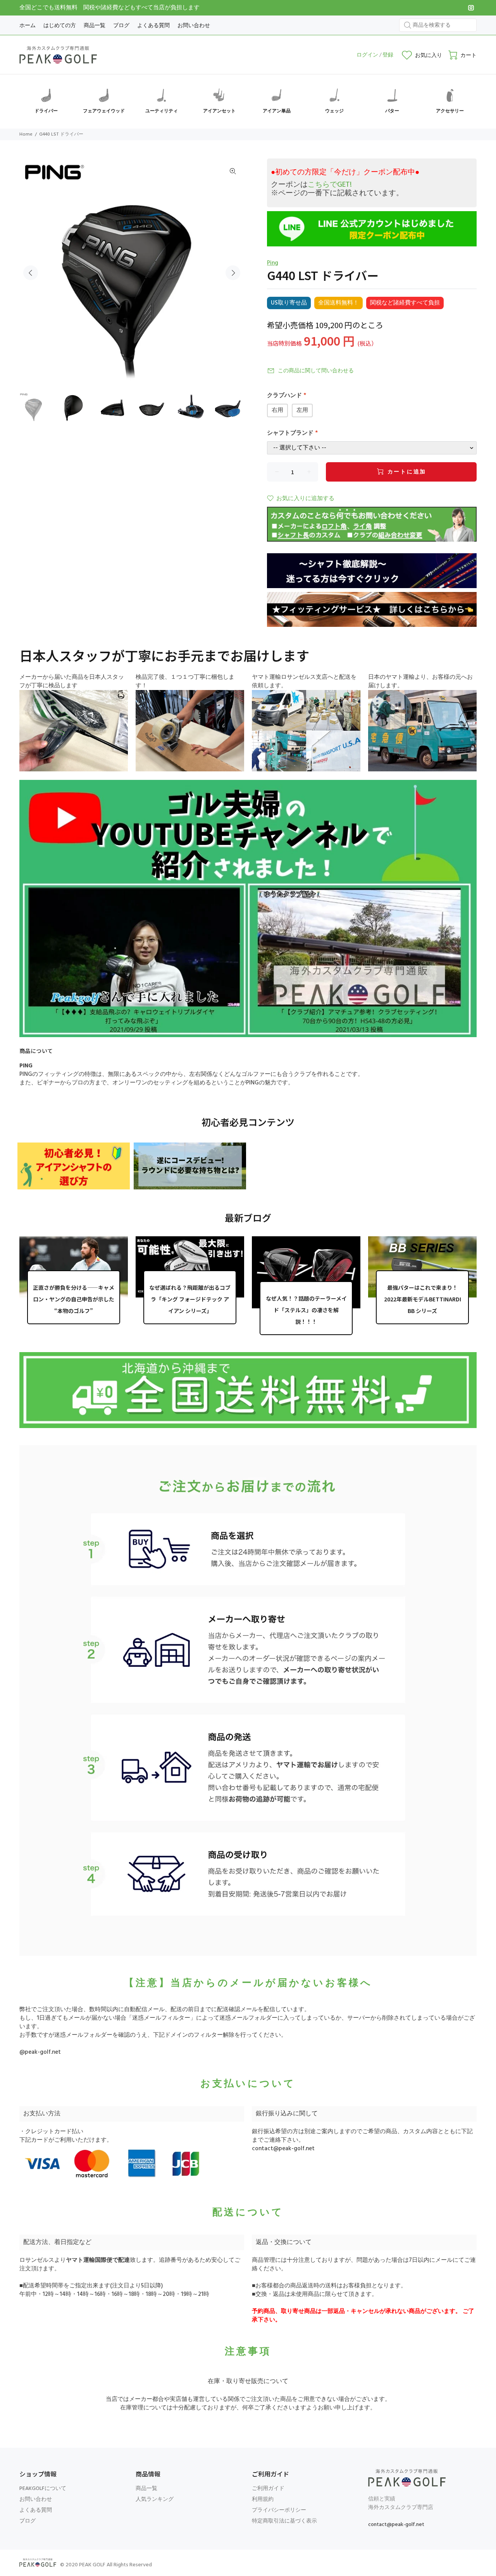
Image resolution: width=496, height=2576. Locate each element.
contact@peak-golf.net (283, 2149)
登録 (388, 55)
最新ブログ (248, 1217)
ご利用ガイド (268, 2489)
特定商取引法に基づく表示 (284, 2521)
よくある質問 (36, 2510)
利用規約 (263, 2499)
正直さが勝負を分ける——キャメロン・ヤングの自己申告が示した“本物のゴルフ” (74, 1299)
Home (26, 134)
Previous (31, 273)
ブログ (28, 2521)
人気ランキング (155, 2499)
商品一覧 (146, 2489)
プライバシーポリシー (279, 2510)
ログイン (367, 55)
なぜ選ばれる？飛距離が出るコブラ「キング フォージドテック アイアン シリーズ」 (190, 1299)
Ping (273, 263)
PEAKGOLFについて (43, 2489)
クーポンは (311, 185)
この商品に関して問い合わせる (316, 371)
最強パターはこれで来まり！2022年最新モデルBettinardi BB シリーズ (423, 1299)
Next (233, 273)
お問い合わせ (36, 2499)
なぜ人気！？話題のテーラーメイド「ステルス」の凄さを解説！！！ (306, 1310)
